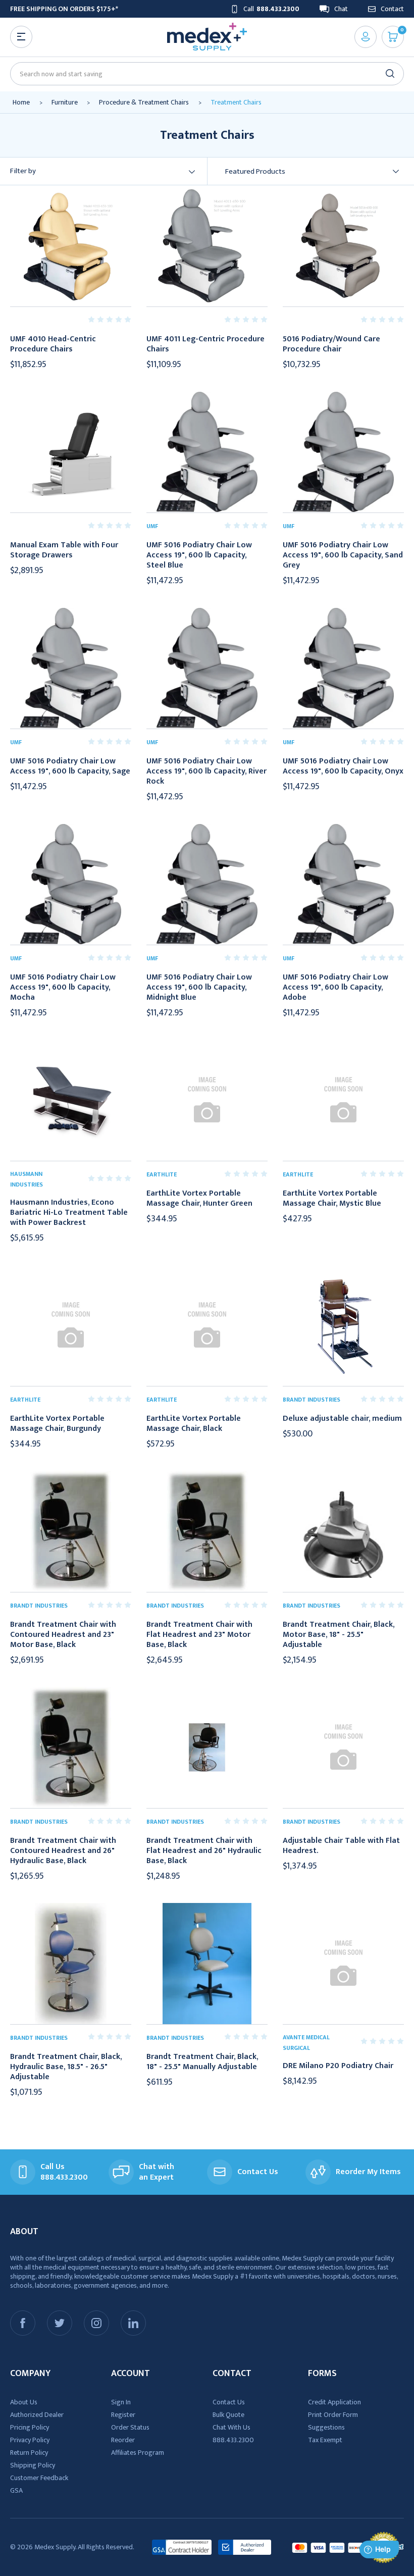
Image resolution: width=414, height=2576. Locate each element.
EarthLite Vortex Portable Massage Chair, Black (194, 1424)
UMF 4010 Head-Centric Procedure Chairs (53, 344)
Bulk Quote (228, 2415)
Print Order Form (333, 2415)
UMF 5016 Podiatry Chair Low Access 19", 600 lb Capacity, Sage (70, 766)
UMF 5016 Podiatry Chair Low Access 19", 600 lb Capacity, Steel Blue (199, 555)
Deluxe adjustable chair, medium (342, 1419)
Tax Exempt (325, 2440)
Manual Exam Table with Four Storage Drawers (64, 550)
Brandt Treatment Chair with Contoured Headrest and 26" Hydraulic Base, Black (63, 1851)
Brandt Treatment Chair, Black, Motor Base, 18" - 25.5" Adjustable (339, 1635)
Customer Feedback (39, 2478)
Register (123, 2415)
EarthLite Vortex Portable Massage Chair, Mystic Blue (332, 1199)
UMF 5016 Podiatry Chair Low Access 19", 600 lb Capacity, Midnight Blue (199, 988)
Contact (392, 9)
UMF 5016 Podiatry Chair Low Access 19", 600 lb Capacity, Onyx (343, 766)
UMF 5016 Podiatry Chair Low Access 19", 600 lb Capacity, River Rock (206, 771)
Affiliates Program (138, 2453)
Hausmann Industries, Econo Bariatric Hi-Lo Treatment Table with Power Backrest (69, 1213)
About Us (24, 2402)
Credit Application (334, 2402)
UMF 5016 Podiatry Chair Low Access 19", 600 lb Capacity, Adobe (335, 988)
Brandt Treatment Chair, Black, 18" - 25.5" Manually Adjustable (202, 2062)
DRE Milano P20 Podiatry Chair (338, 2066)
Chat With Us (231, 2427)
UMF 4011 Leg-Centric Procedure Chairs (205, 344)
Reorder (123, 2440)
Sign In (121, 2402)
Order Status (130, 2427)
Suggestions (326, 2427)
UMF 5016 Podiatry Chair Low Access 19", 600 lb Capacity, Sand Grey (343, 555)
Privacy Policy (30, 2440)
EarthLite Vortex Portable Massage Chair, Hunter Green (199, 1199)
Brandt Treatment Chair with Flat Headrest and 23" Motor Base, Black (199, 1635)
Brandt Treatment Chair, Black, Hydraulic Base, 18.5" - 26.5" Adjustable (66, 2067)
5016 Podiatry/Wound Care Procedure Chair (331, 344)
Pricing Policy (30, 2427)
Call (271, 9)
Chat (341, 9)
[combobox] (203, 74)
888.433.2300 (233, 2440)
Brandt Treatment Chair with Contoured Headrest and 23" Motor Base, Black (63, 1635)
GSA (16, 2490)
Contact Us (229, 2402)
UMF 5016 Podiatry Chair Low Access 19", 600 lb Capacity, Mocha (63, 988)
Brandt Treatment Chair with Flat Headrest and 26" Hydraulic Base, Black (204, 1851)
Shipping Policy (33, 2465)
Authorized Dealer (37, 2415)
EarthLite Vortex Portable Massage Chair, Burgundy (57, 1424)
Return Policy (29, 2453)
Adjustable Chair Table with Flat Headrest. (341, 1846)
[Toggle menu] (21, 37)
